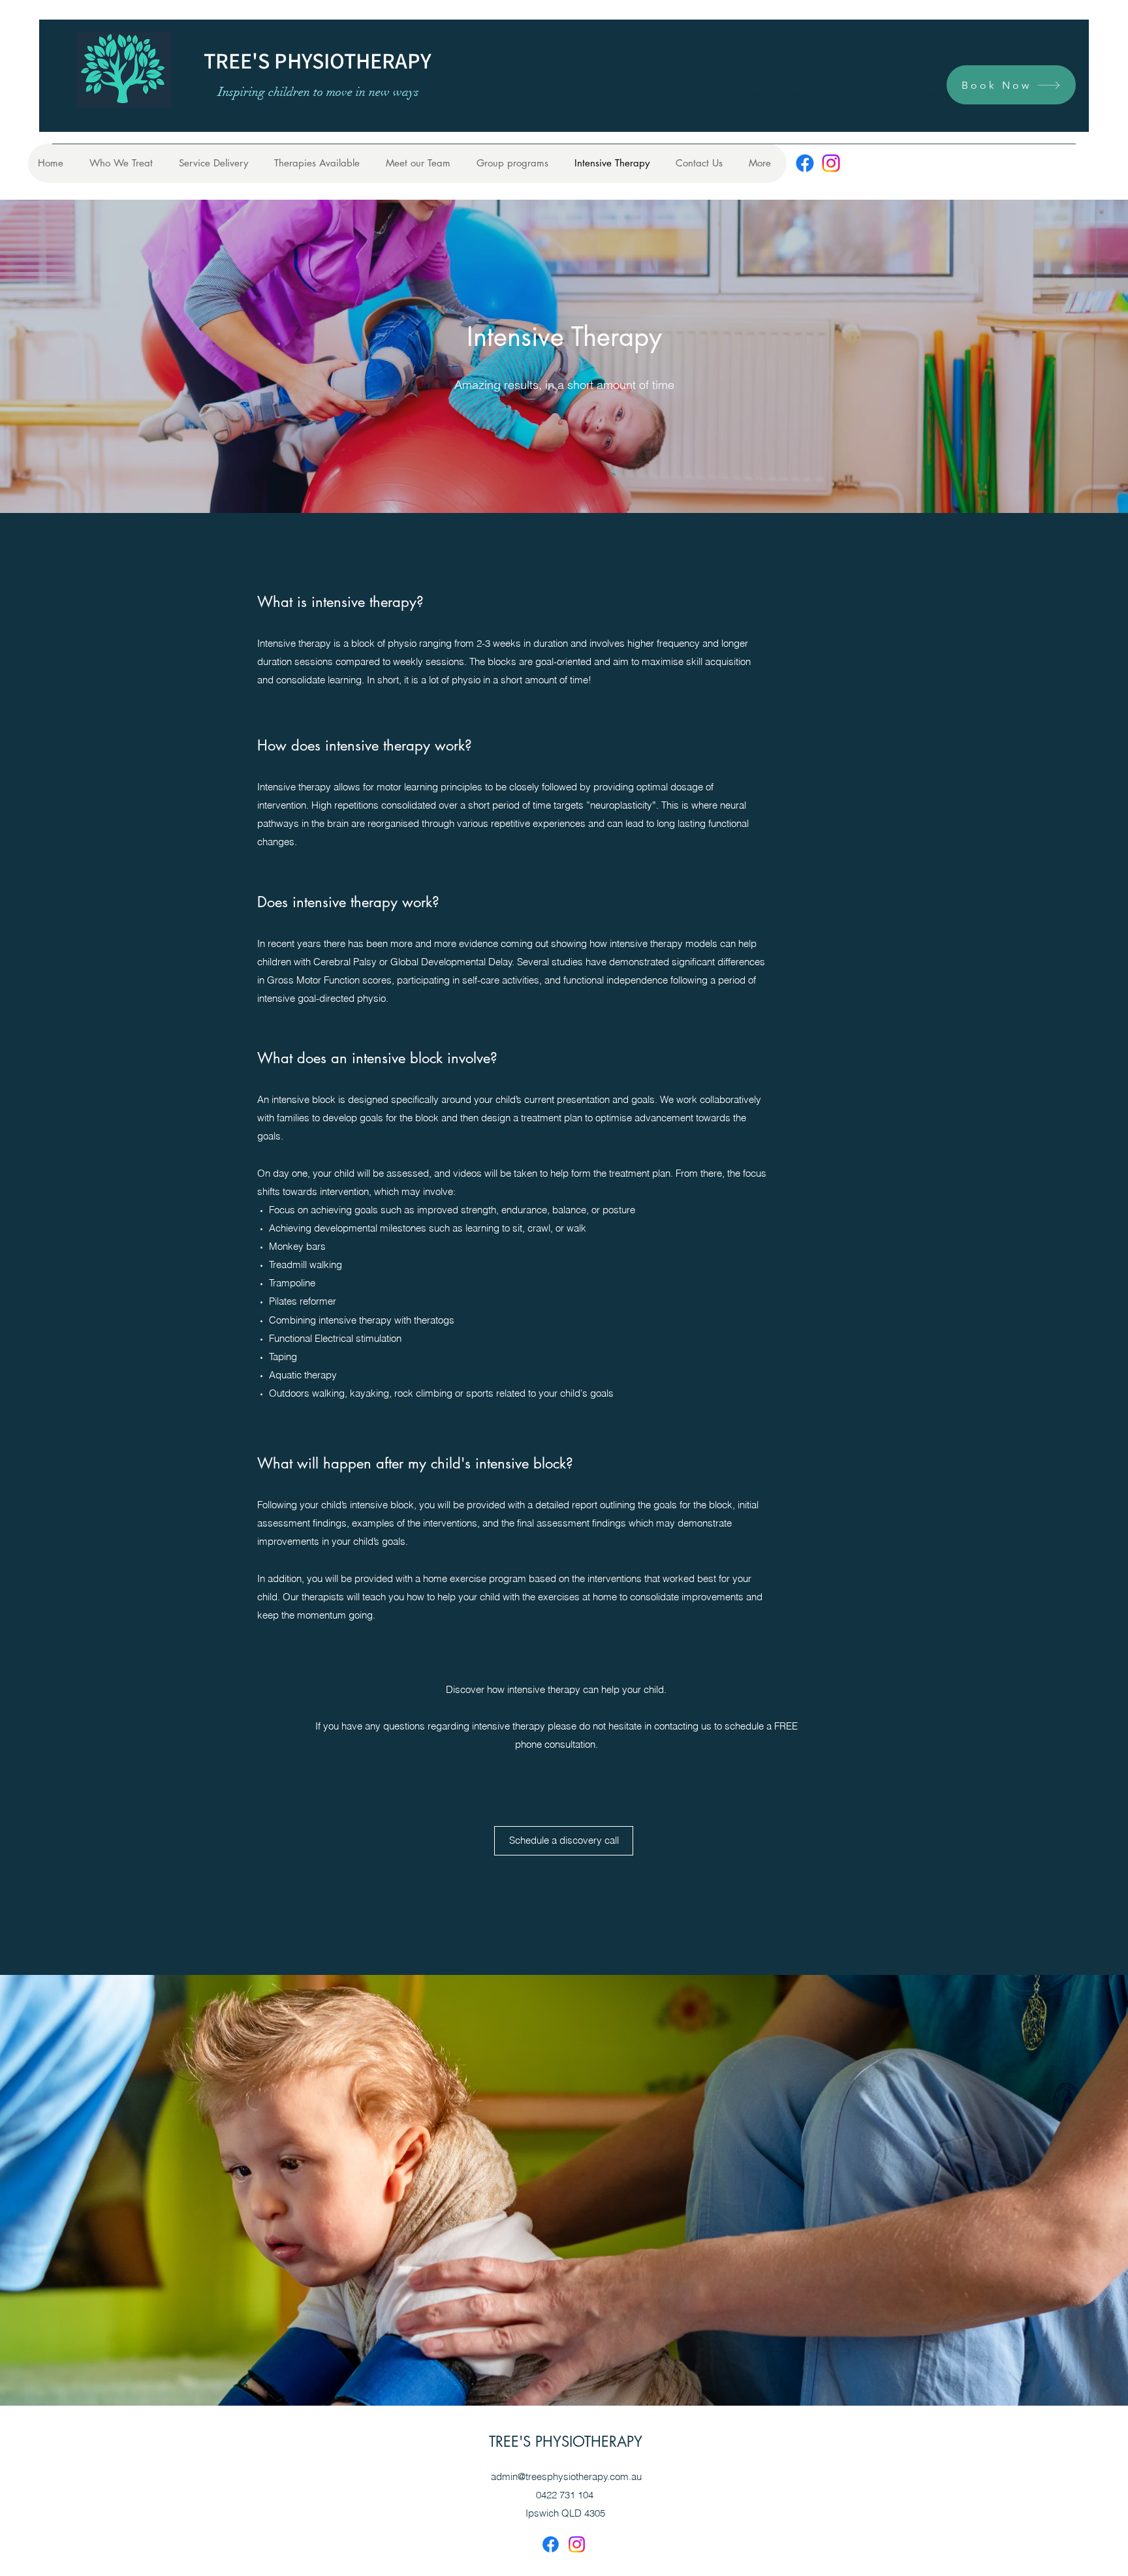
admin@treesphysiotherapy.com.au (800, 94)
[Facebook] (805, 163)
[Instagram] (831, 163)
